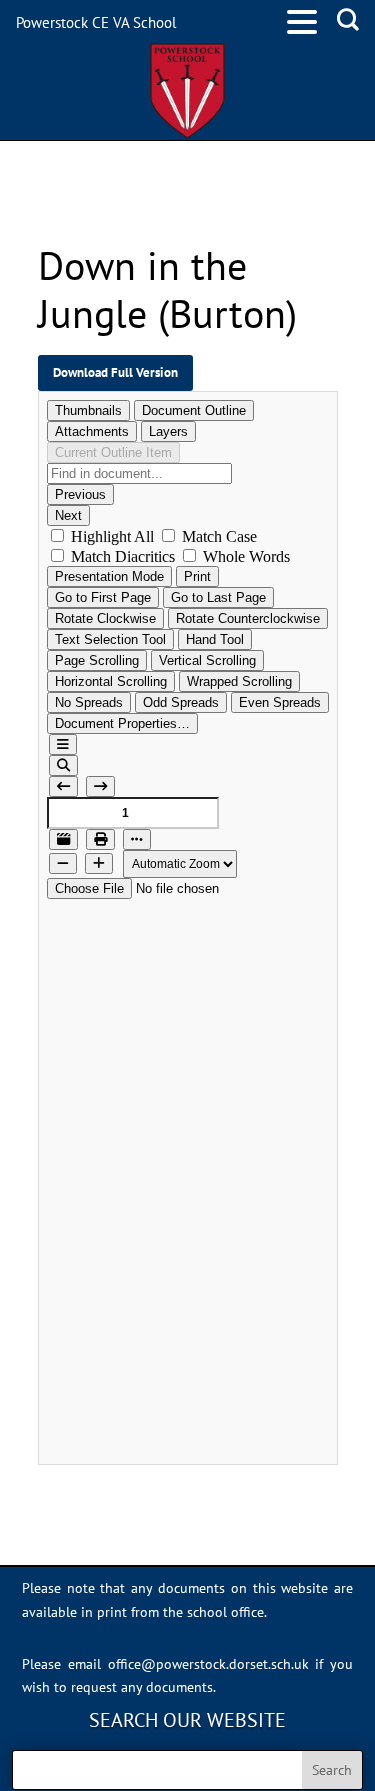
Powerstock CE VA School (96, 22)
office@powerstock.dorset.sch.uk (208, 1664)
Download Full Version (115, 372)
